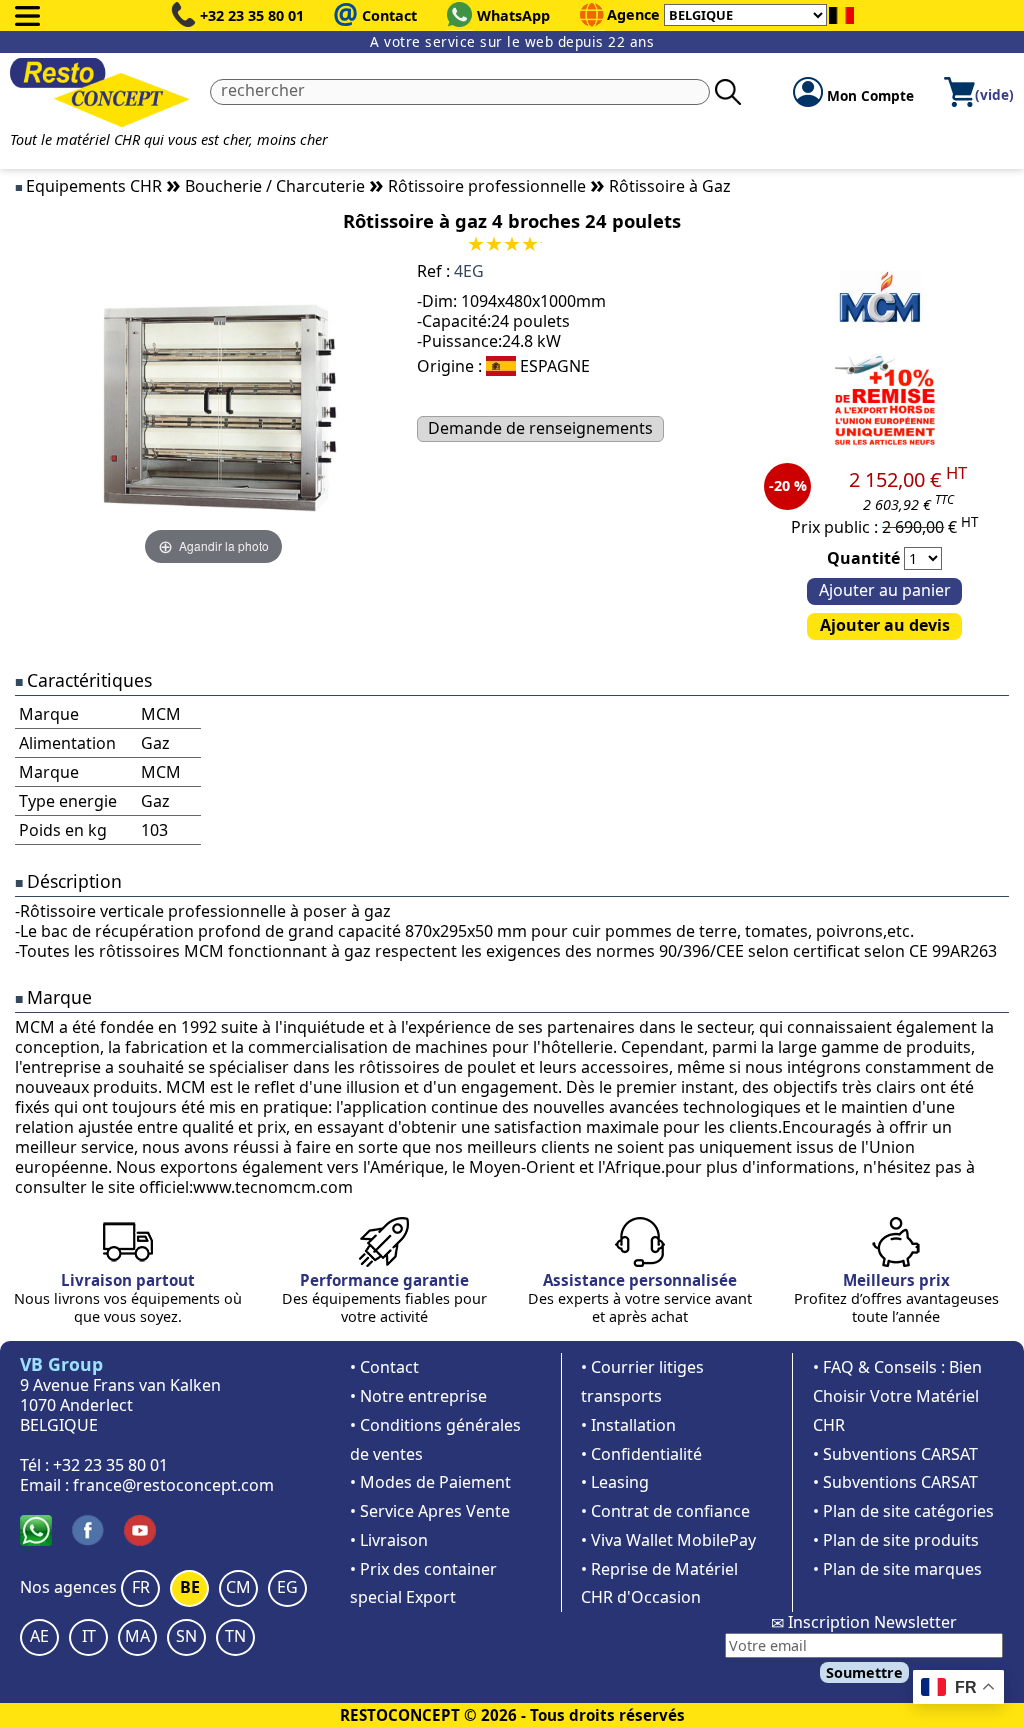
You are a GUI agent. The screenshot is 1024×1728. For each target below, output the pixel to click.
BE (190, 1587)
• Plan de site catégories (903, 1511)
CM (238, 1587)
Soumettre (864, 1672)
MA (137, 1636)
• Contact (384, 1367)
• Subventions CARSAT (895, 1454)
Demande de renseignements (540, 428)
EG (287, 1587)
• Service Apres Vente (430, 1511)
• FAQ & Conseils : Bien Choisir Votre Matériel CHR (897, 1396)
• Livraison (389, 1540)
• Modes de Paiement (430, 1482)
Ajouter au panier (885, 590)
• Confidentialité (641, 1454)
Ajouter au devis (885, 625)
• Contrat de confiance (665, 1511)
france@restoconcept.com (173, 1485)
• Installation (628, 1425)
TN (235, 1636)
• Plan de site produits (896, 1540)
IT (89, 1636)
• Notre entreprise (418, 1396)
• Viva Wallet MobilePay (668, 1540)
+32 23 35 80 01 (252, 15)
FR (141, 1587)
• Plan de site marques (897, 1569)
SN (186, 1636)
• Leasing (615, 1482)
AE (39, 1636)
